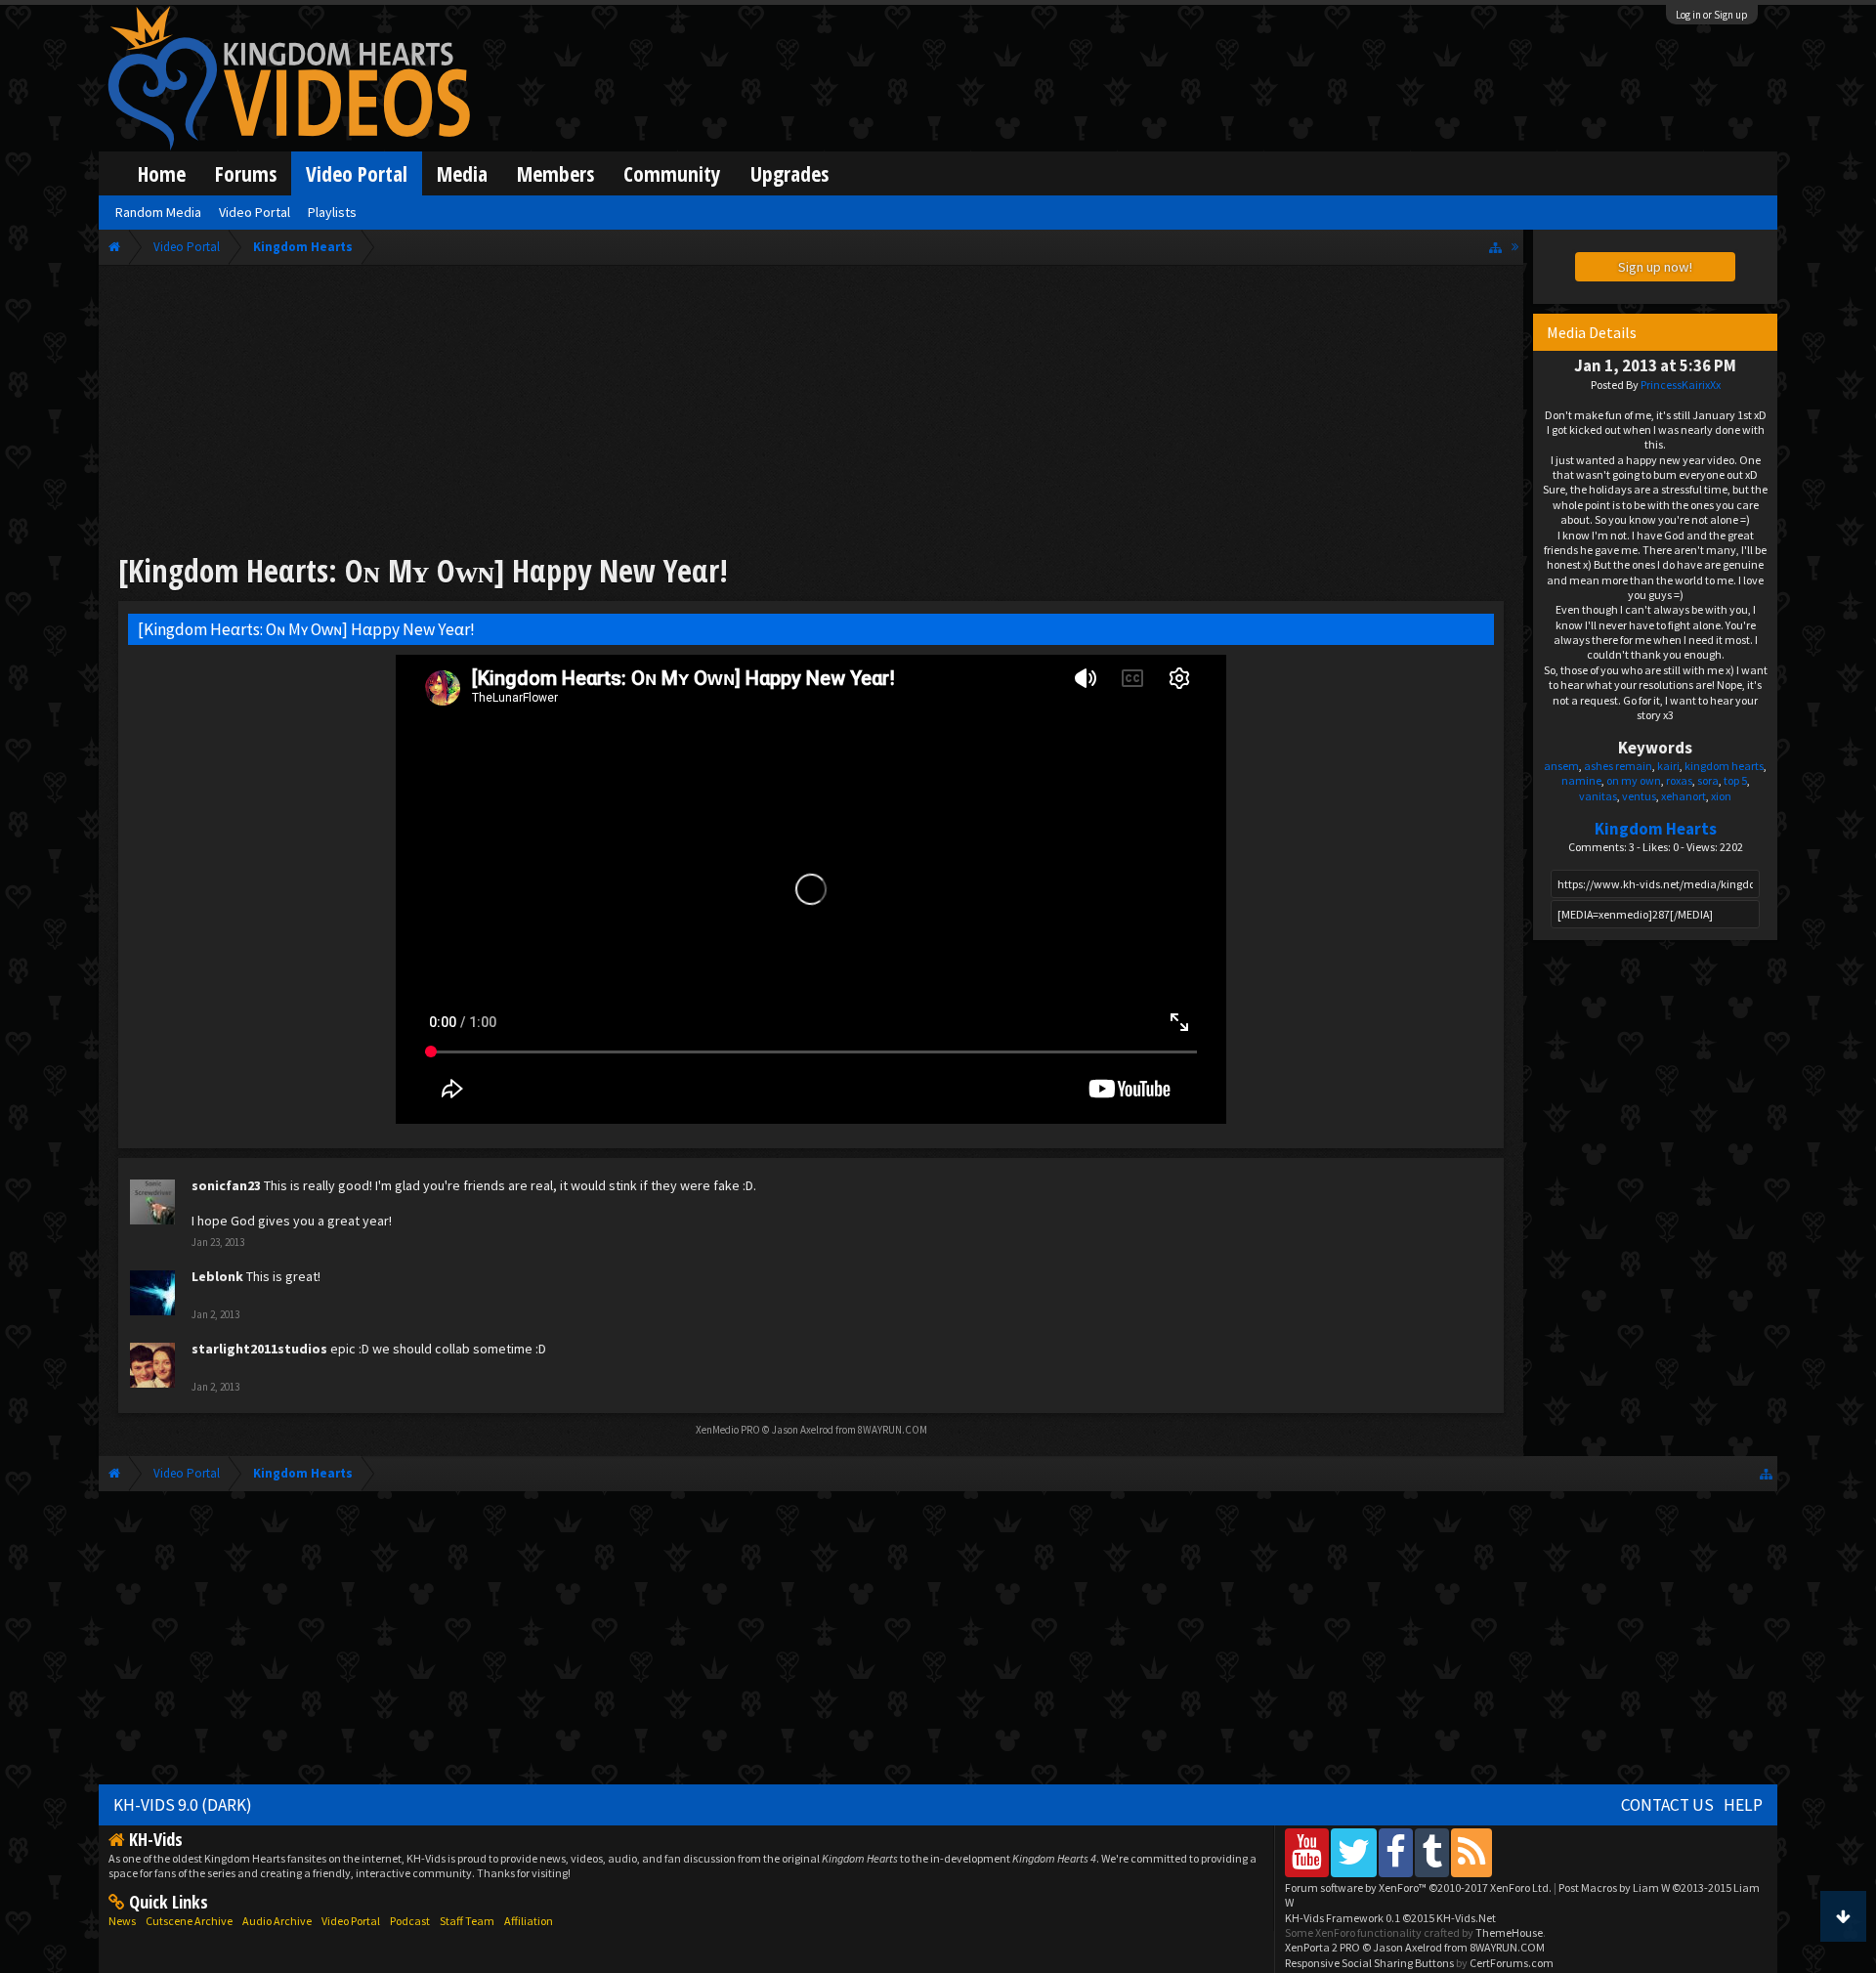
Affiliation (529, 1921)
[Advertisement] (811, 412)
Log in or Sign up (1712, 15)
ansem (1561, 766)
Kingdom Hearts (1656, 829)
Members (555, 173)
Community (672, 173)
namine (1581, 780)
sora (1708, 780)
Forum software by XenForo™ (1418, 1887)
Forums (246, 173)
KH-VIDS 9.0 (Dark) (183, 1805)
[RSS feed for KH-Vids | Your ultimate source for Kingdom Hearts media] (1471, 1852)
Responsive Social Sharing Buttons (1369, 1963)
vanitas (1598, 796)
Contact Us (1667, 1805)
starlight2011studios (259, 1349)
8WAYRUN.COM (893, 1430)
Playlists (332, 212)
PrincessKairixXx (1681, 385)
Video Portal (357, 173)
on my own (1634, 780)
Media (462, 173)
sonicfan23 (226, 1185)
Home (162, 173)
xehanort (1684, 796)
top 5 (1735, 780)
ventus (1639, 796)
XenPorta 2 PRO (1322, 1947)
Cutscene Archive (189, 1921)
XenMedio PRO (728, 1430)
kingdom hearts (1724, 766)
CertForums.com (1512, 1963)
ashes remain (1618, 766)
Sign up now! (1655, 267)
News (122, 1921)
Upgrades (789, 173)
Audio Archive (277, 1921)
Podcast (410, 1921)
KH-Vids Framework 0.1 (1390, 1918)
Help (1743, 1805)
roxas (1679, 780)
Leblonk (217, 1276)
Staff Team (467, 1921)
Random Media (158, 212)
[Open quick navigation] (1495, 247)
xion (1721, 796)
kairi (1668, 766)
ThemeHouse (1509, 1932)
